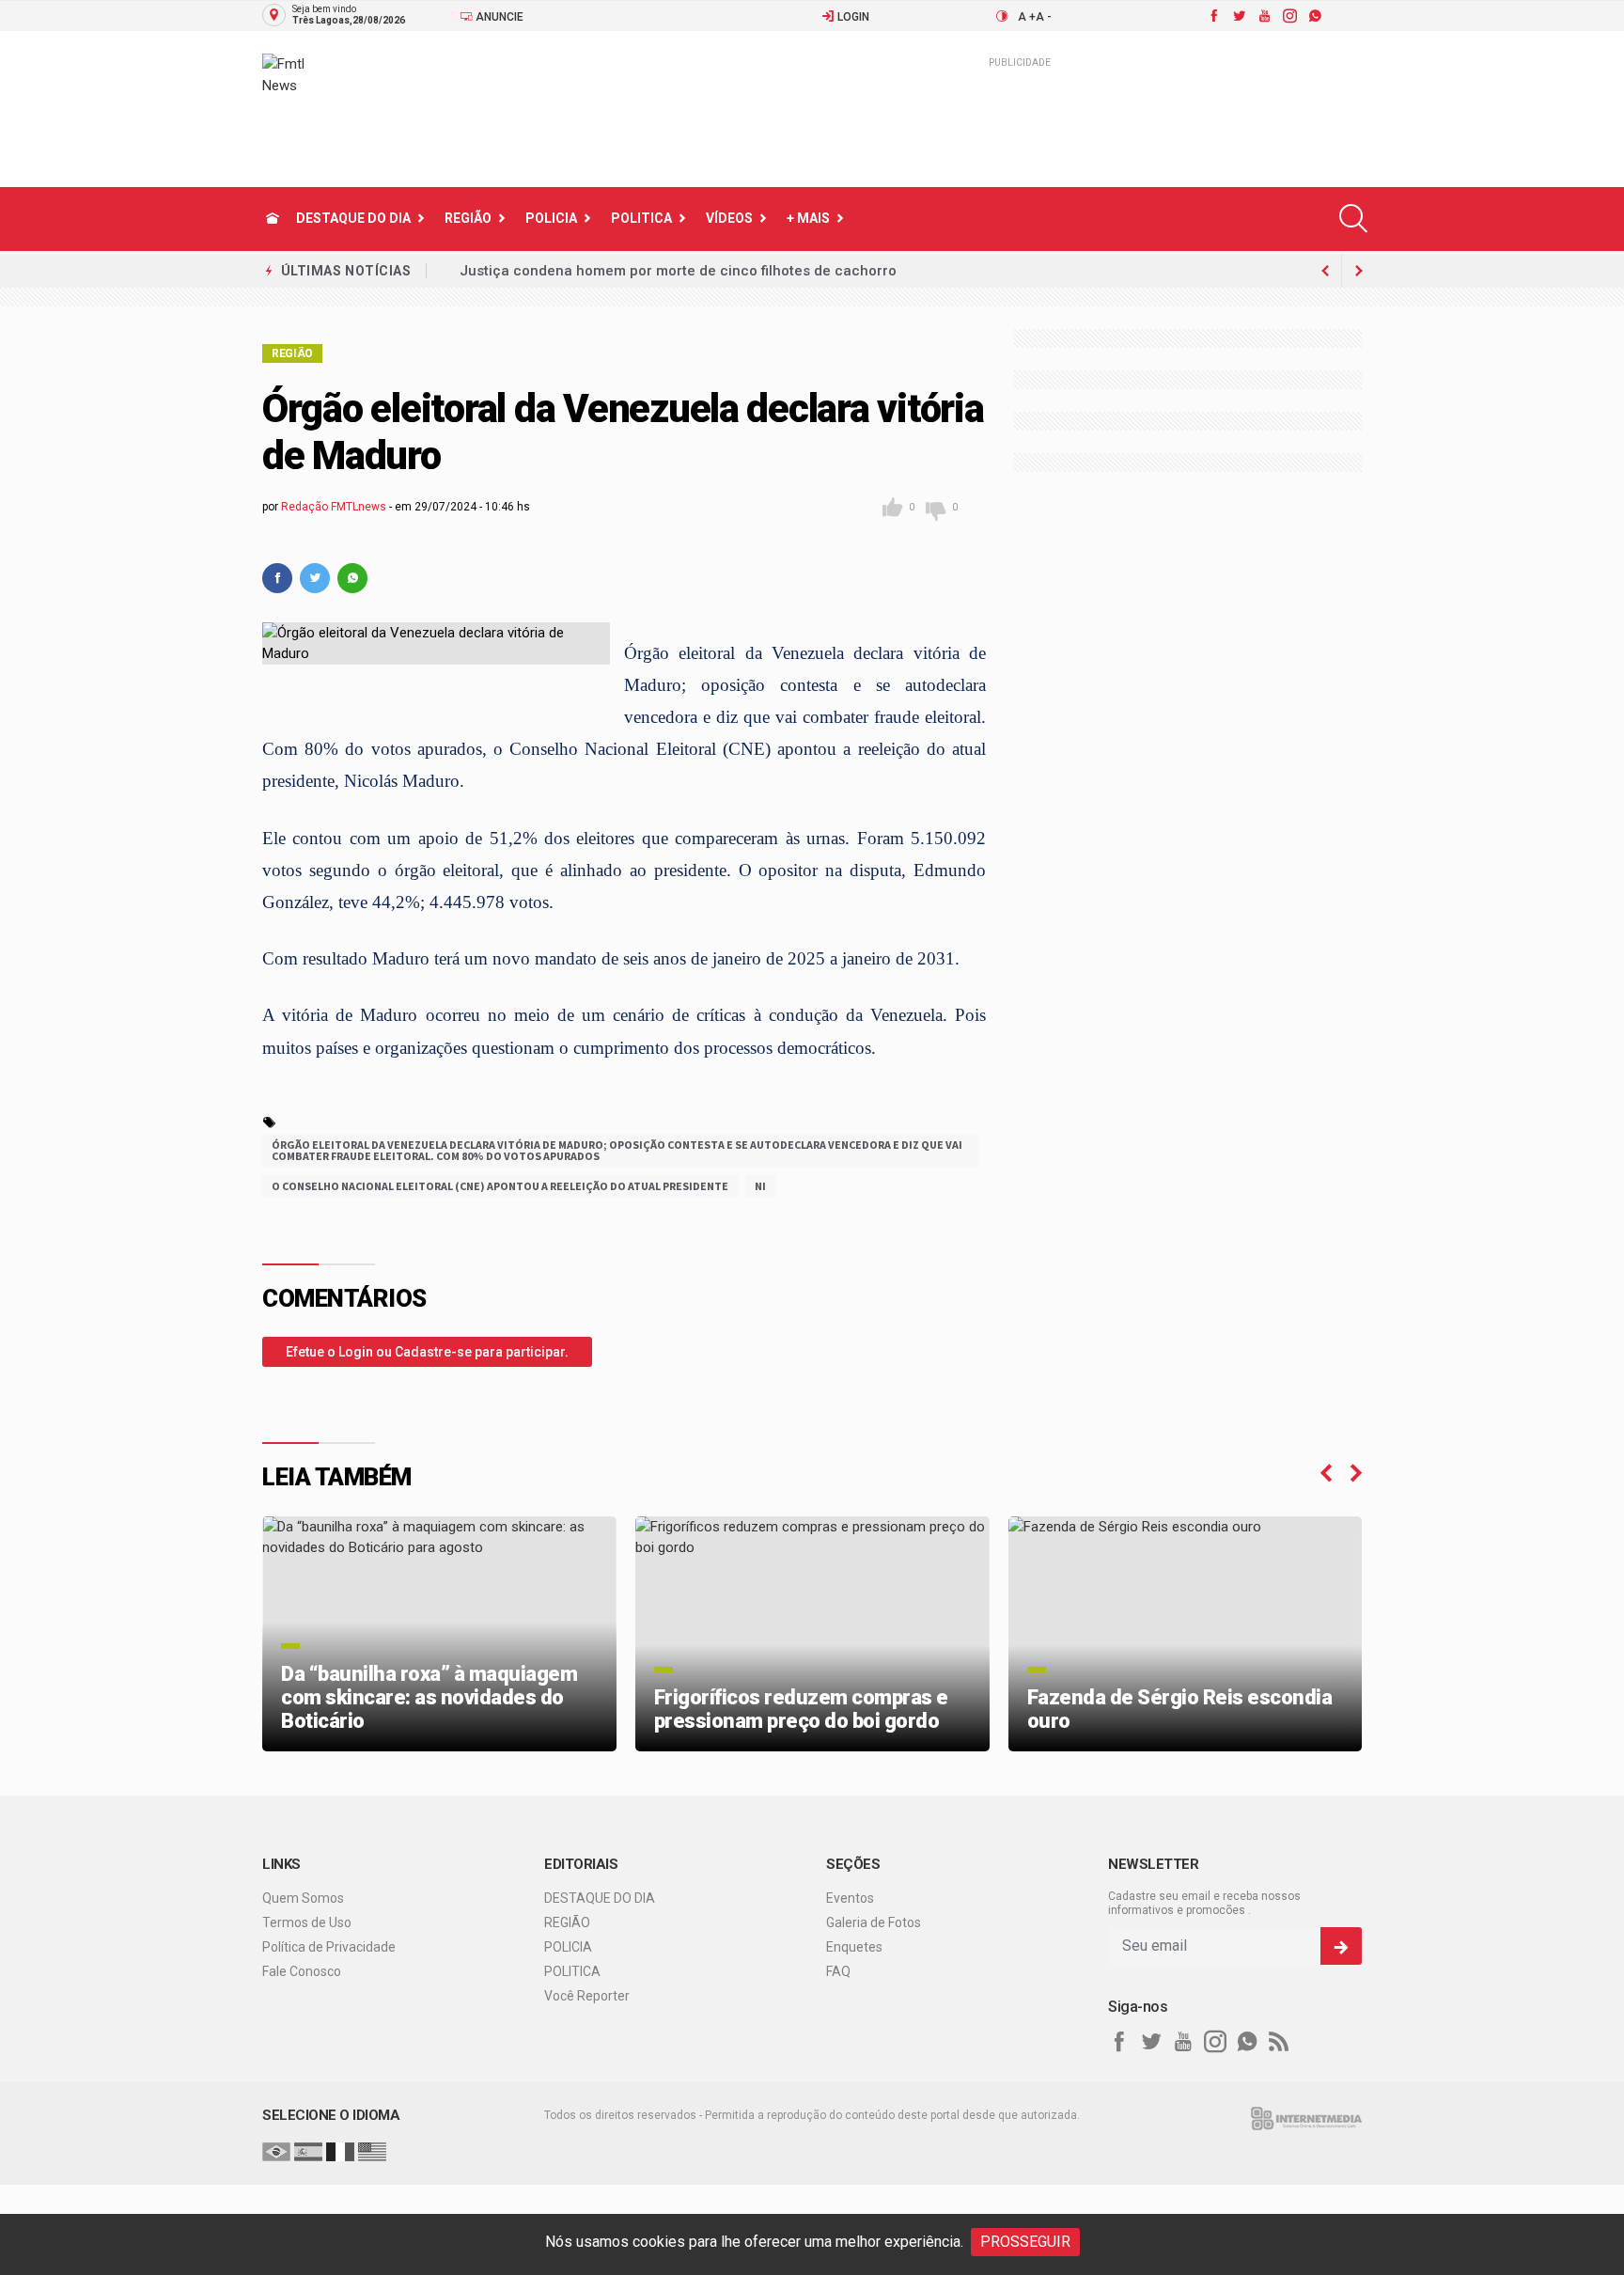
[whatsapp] (1314, 16)
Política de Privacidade (329, 1947)
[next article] (1325, 271)
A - (1044, 17)
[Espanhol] (308, 2151)
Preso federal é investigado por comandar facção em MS (653, 271)
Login (852, 17)
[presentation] (1326, 1473)
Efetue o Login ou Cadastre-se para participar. (427, 1352)
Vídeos (729, 218)
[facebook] (1213, 16)
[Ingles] (372, 2151)
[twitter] (1238, 16)
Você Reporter (587, 1996)
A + (1027, 17)
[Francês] (340, 2151)
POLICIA (551, 218)
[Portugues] (276, 2151)
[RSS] (1279, 2042)
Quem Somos (303, 1898)
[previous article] (1359, 271)
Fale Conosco (302, 1971)
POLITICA (641, 218)
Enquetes (854, 1947)
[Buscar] (1353, 219)
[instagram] (1289, 16)
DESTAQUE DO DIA (353, 218)
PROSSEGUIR (1025, 2242)
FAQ (838, 1971)
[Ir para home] (273, 219)
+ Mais (808, 218)
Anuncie (498, 17)
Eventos (850, 1898)
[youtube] (1264, 16)
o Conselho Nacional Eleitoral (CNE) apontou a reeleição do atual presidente (500, 1186)
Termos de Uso (307, 1922)
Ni (760, 1186)
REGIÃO (468, 218)
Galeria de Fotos (874, 1922)
